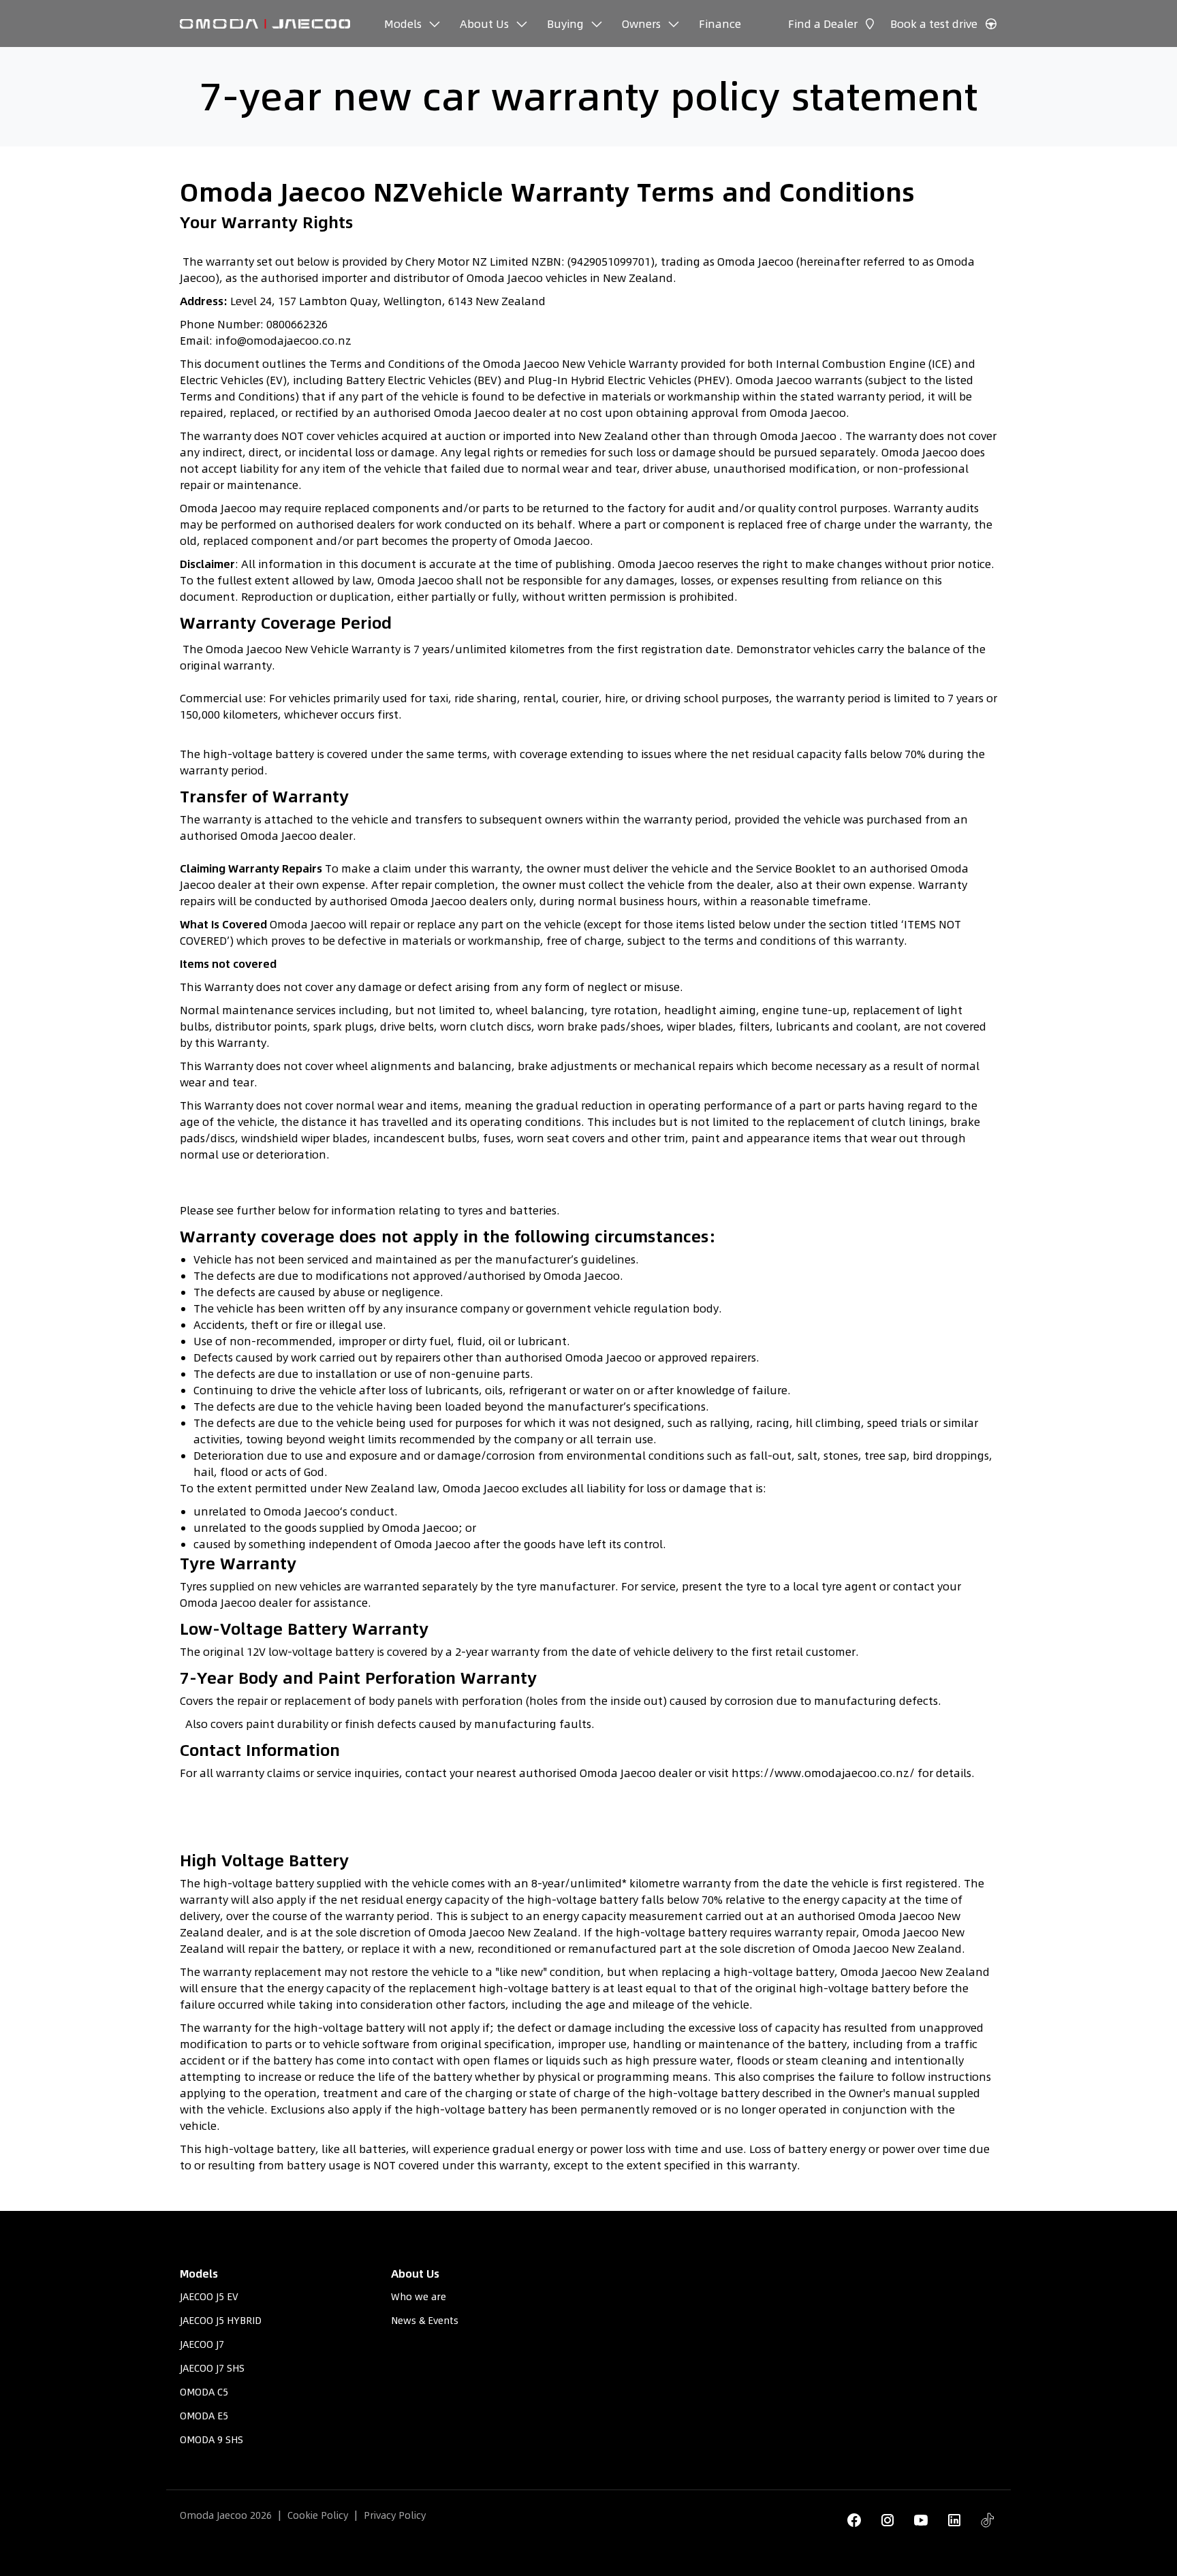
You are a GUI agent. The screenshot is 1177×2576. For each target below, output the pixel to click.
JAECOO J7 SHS (212, 2368)
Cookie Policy (318, 2515)
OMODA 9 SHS (211, 2440)
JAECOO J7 (202, 2344)
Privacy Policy (395, 2515)
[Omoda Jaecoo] (265, 23)
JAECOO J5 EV (209, 2297)
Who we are (419, 2297)
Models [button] (403, 24)
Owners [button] (641, 24)
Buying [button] (565, 24)
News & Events (425, 2321)
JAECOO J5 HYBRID (221, 2321)
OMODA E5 (204, 2416)
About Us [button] (484, 24)
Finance (720, 24)
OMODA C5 (204, 2392)
